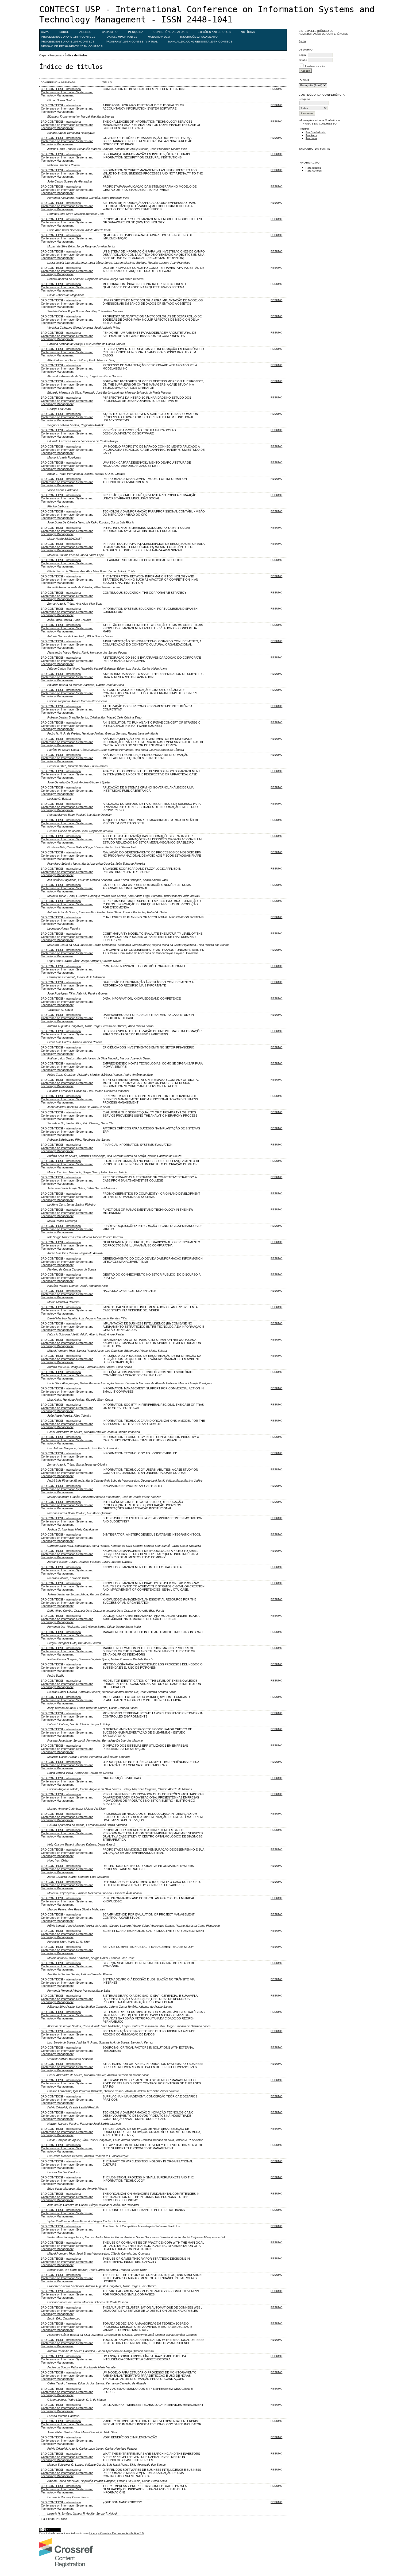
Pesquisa (136, 32)
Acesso (86, 32)
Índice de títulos (76, 55)
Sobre (64, 32)
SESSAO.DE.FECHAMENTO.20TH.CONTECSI (72, 46)
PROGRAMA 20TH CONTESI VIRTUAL (132, 42)
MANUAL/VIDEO (159, 37)
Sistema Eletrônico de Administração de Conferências (323, 32)
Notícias (248, 32)
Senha (303, 60)
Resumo (276, 89)
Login (302, 55)
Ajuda (302, 41)
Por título (311, 138)
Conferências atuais (171, 32)
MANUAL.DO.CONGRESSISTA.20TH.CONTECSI (201, 42)
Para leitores (313, 168)
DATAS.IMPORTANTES (122, 37)
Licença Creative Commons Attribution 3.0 (117, 2533)
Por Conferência (316, 132)
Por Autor (311, 135)
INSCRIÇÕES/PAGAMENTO (199, 37)
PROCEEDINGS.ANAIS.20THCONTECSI (68, 42)
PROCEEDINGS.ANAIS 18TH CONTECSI (69, 37)
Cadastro (110, 32)
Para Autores (314, 171)
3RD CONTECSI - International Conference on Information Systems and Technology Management (67, 92)
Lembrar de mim (315, 66)
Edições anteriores (214, 32)
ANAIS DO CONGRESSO (321, 124)
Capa (45, 32)
